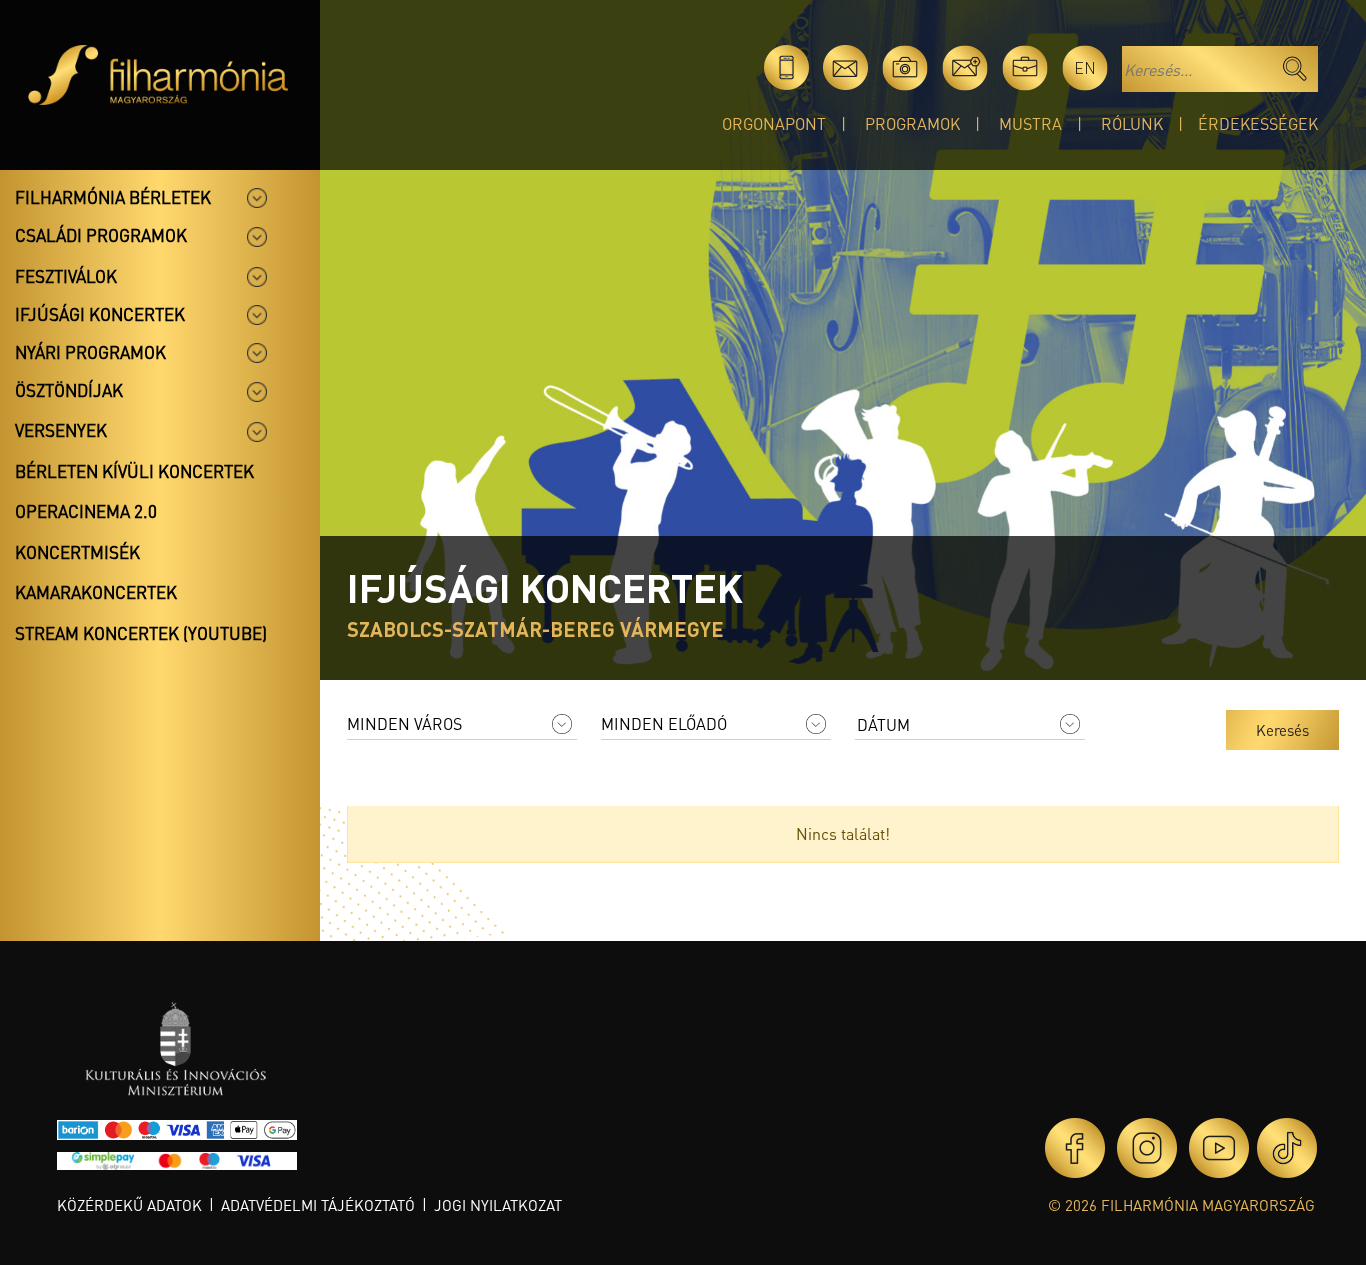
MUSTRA (1030, 123)
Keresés (1282, 730)
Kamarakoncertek (96, 592)
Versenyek (61, 430)
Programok (912, 123)
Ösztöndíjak (69, 390)
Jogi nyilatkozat (498, 1205)
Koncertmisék (77, 552)
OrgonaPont (774, 123)
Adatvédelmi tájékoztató (318, 1205)
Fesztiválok (66, 276)
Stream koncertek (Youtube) (141, 633)
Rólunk (1132, 123)
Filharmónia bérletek (113, 197)
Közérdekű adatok (129, 1205)
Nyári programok (90, 352)
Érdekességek (1258, 123)
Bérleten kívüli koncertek (134, 471)
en (1085, 67)
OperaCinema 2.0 (86, 511)
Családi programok (101, 235)
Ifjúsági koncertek (100, 314)
